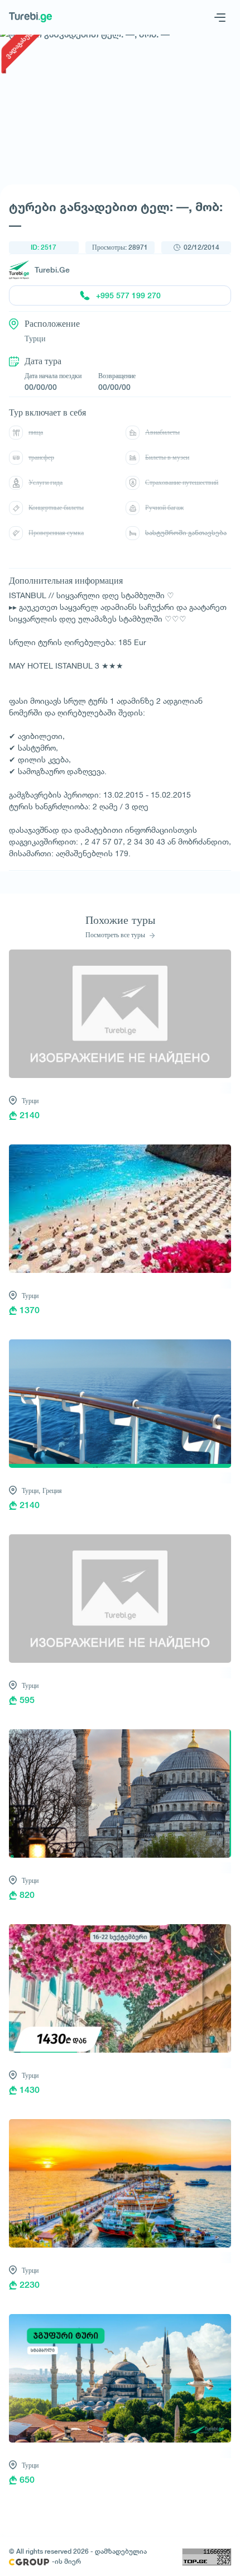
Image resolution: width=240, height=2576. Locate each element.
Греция (52, 1490)
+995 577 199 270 (128, 295)
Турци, (31, 1490)
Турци (30, 1101)
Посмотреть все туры (116, 935)
